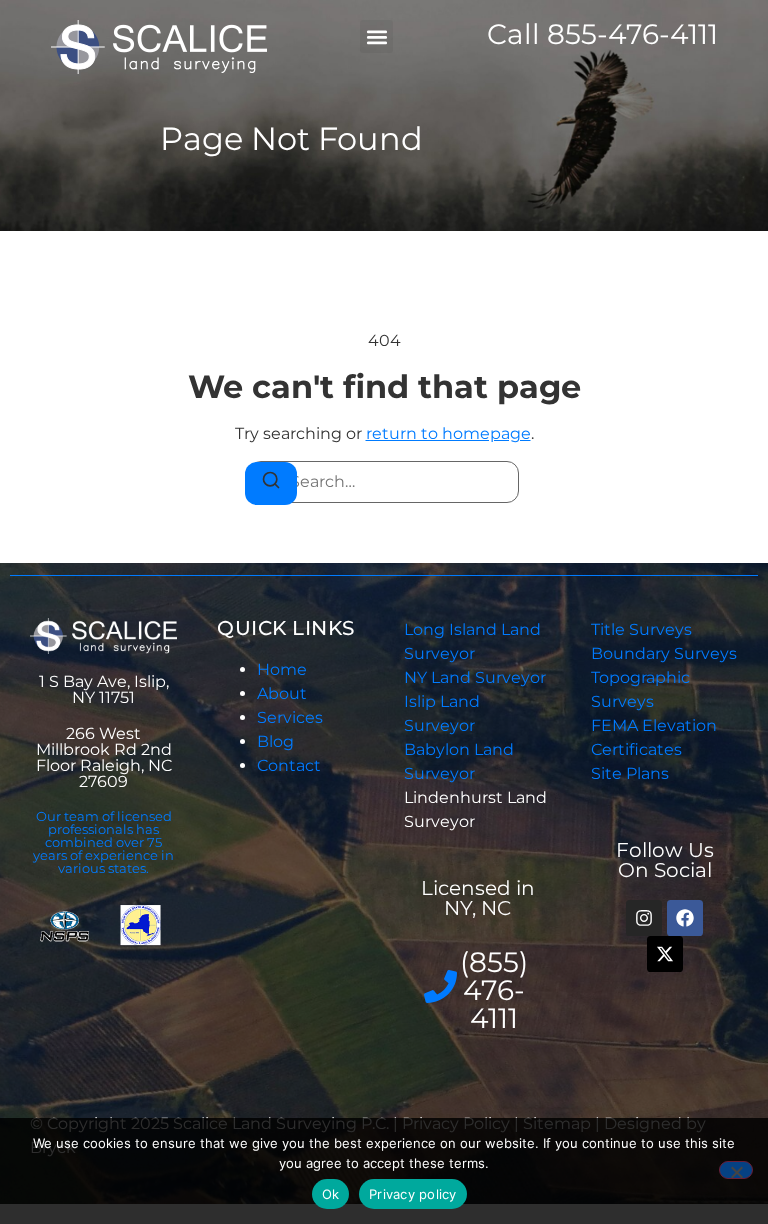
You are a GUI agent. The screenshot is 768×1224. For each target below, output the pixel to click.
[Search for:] (384, 482)
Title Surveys (641, 629)
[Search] (271, 483)
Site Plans (630, 773)
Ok (331, 1194)
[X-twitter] (665, 954)
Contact (289, 765)
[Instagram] (644, 918)
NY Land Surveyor (477, 677)
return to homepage (448, 433)
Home (282, 669)
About (282, 693)
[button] (376, 36)
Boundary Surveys (664, 653)
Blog (275, 741)
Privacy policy (413, 1194)
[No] (736, 1170)
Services (290, 717)
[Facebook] (685, 918)
